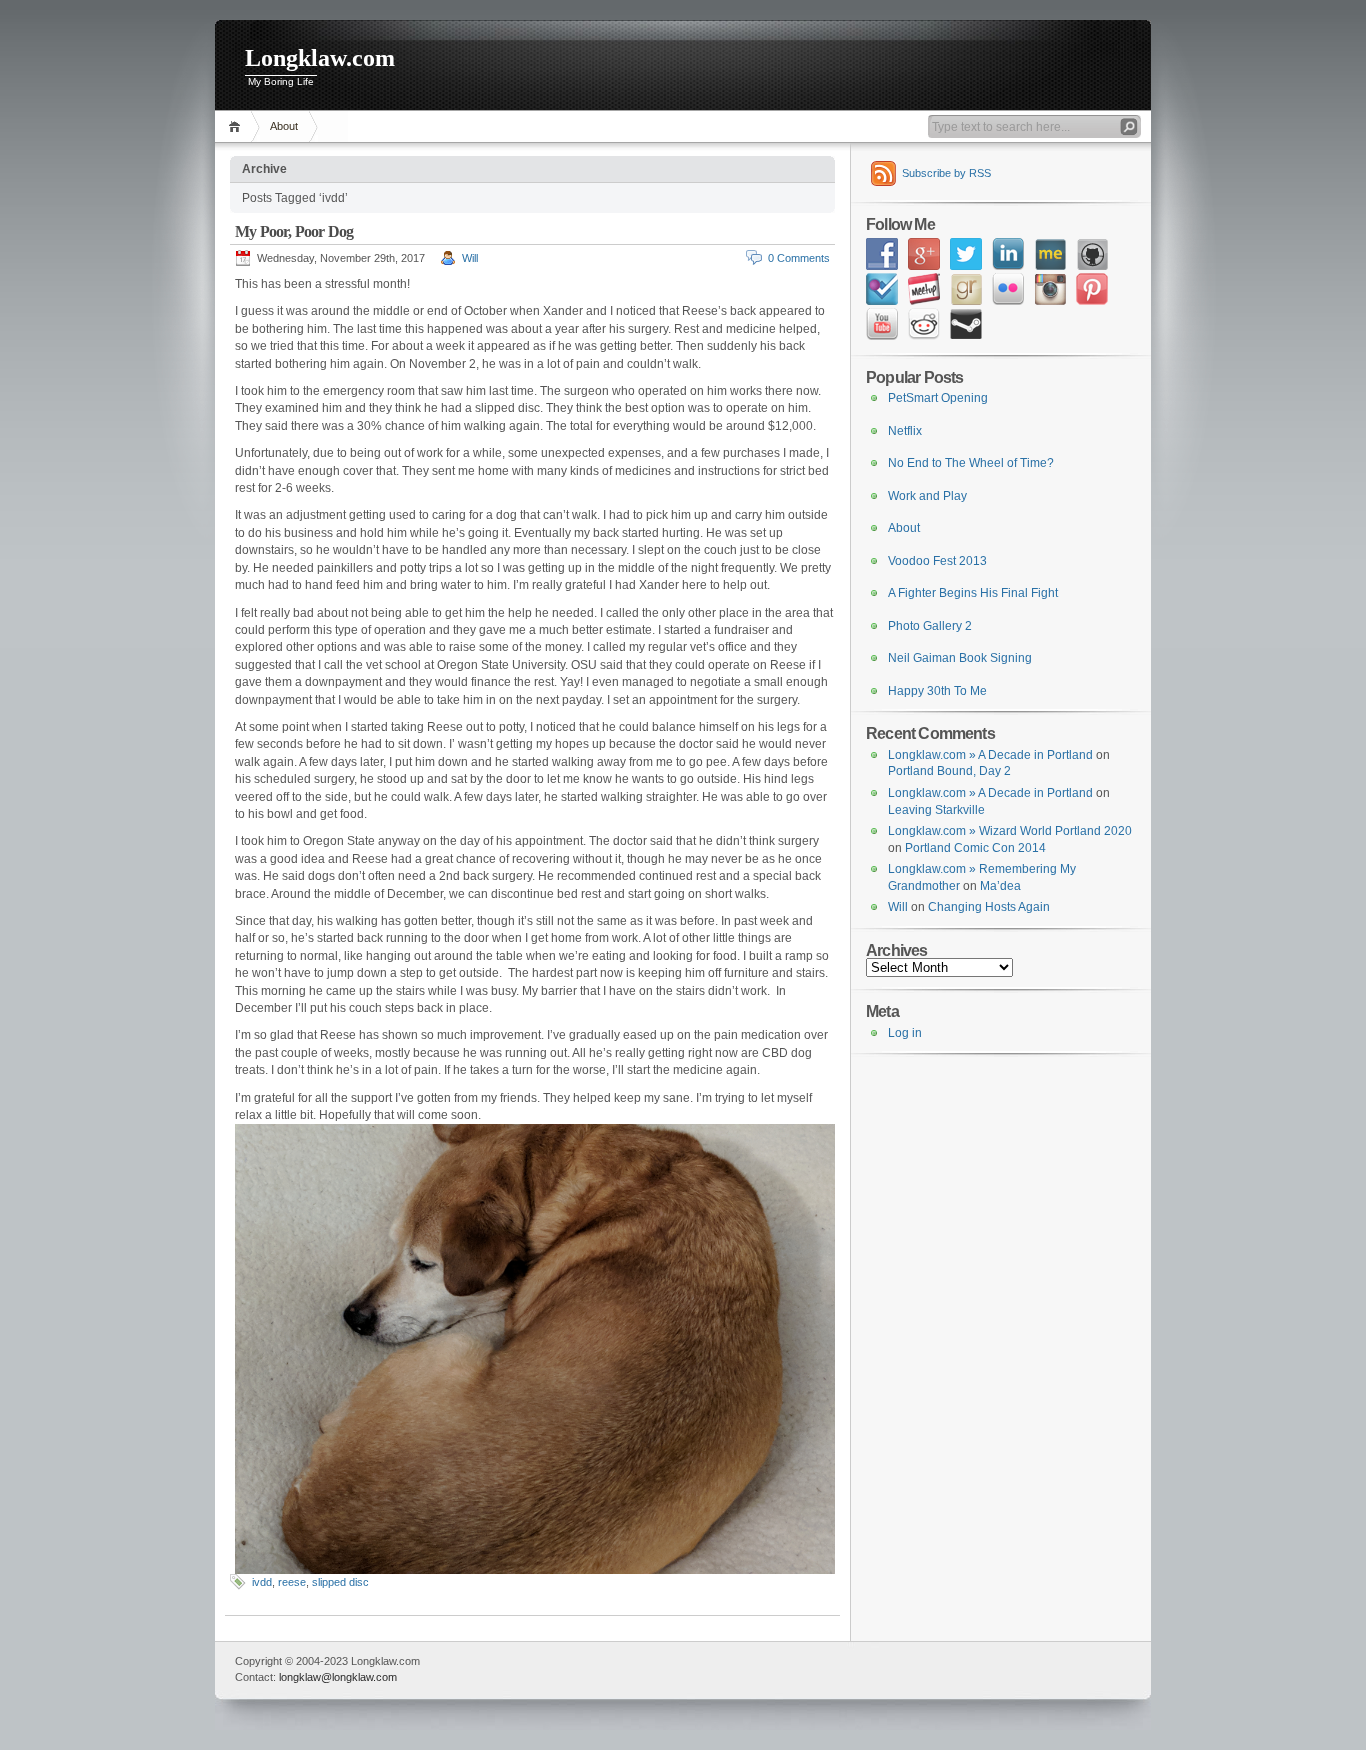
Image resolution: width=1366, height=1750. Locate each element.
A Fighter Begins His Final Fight (973, 593)
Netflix (905, 431)
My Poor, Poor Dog (294, 231)
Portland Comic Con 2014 (975, 848)
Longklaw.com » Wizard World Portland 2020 (1010, 831)
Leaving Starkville (936, 810)
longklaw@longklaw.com (338, 1677)
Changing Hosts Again (989, 907)
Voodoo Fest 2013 (937, 561)
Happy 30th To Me (937, 691)
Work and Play (927, 496)
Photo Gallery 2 (930, 626)
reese (292, 1582)
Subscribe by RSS (946, 173)
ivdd (262, 1582)
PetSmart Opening (938, 398)
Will (470, 258)
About (284, 126)
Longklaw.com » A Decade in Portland (990, 755)
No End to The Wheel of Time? (971, 463)
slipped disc (340, 1582)
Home (237, 126)
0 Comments (799, 258)
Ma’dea (1000, 886)
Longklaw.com (320, 58)
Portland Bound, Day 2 (949, 771)
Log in (905, 1033)
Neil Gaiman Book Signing (960, 658)
